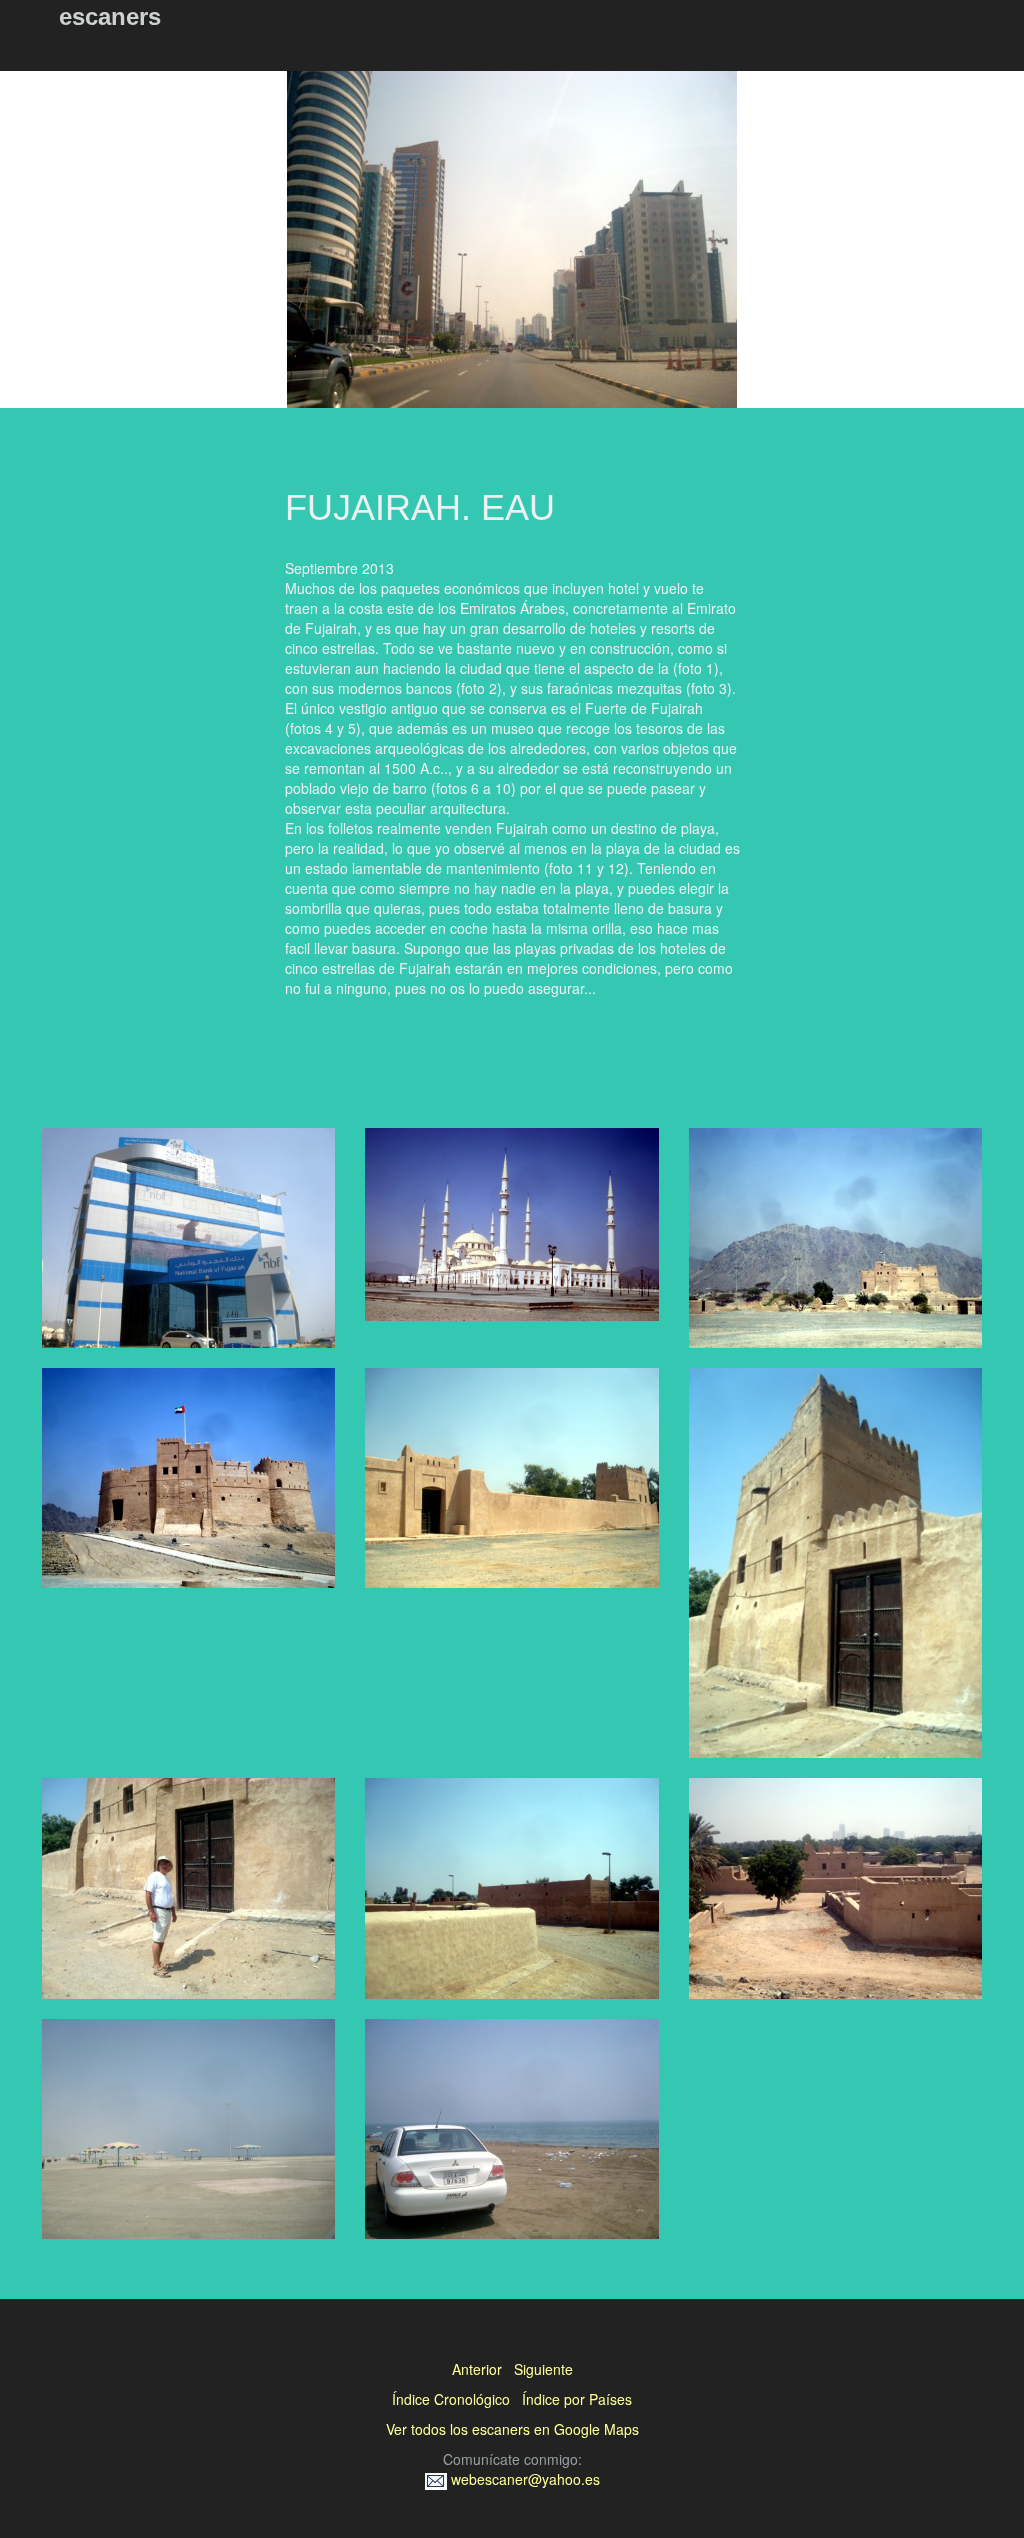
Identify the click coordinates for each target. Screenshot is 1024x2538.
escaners (110, 16)
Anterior (477, 2369)
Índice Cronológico (451, 2399)
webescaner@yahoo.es (523, 2479)
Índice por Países (577, 2399)
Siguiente (543, 2369)
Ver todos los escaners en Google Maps (512, 2429)
